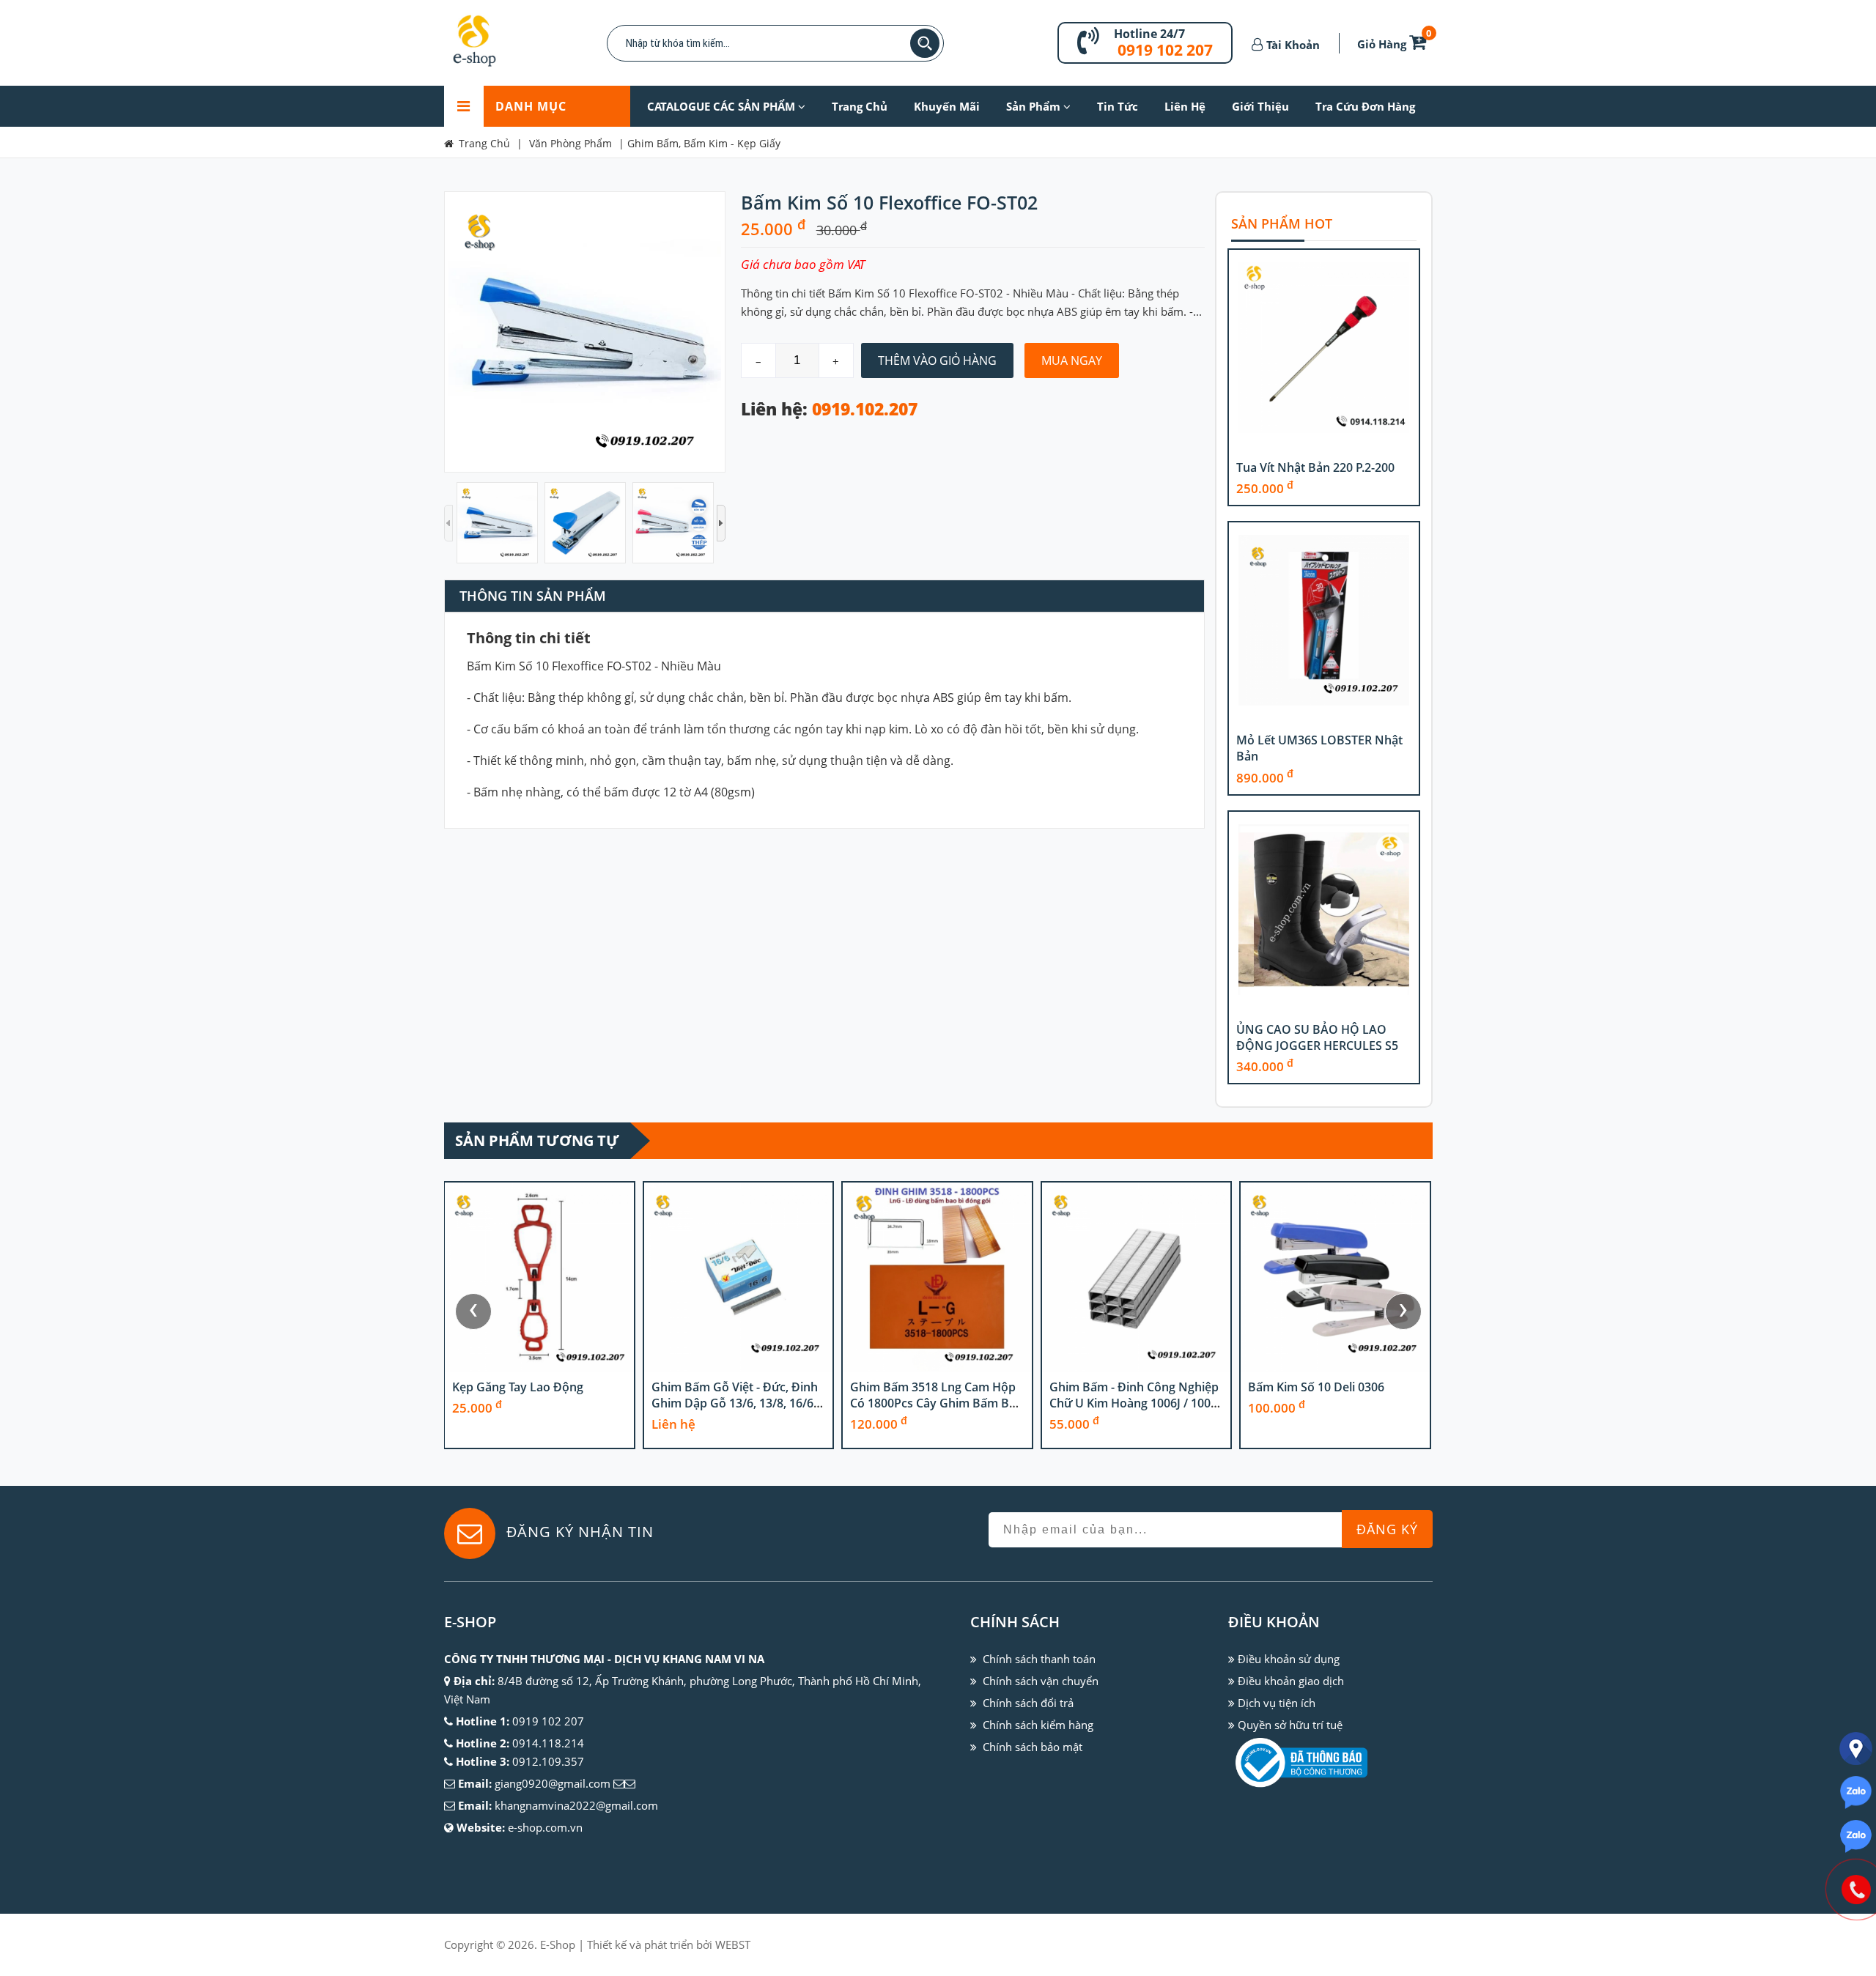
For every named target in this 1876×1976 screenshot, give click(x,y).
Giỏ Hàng (1395, 44)
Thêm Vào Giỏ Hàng (937, 360)
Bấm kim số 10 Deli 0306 (1316, 1387)
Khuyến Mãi (947, 106)
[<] (448, 523)
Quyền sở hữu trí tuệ (1290, 1725)
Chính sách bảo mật (1033, 1747)
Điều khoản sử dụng (1289, 1659)
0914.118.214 (548, 1743)
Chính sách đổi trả (1028, 1703)
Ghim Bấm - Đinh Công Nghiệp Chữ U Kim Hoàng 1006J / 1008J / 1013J (1135, 1403)
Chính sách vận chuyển (1041, 1681)
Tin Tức (1118, 106)
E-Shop (558, 1944)
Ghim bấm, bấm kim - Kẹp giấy (704, 143)
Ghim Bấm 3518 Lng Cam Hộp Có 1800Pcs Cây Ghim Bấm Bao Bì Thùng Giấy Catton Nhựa (937, 1403)
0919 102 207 (1165, 50)
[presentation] (473, 1311)
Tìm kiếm (925, 43)
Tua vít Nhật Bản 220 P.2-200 (1315, 467)
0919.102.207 (865, 409)
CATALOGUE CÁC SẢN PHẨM (723, 106)
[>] (721, 523)
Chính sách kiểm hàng (1038, 1725)
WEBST (733, 1944)
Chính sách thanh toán (1039, 1659)
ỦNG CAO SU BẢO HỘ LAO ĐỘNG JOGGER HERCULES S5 (1317, 1037)
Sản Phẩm (1035, 106)
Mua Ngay (1072, 360)
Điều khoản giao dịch (1291, 1681)
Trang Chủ (860, 106)
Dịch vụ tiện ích (1277, 1703)
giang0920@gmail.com (553, 1783)
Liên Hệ (1185, 106)
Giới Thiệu (1260, 106)
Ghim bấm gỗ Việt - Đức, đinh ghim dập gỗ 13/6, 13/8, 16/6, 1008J (735, 1403)
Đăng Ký (1387, 1529)
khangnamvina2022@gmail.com (576, 1805)
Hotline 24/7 (1149, 34)
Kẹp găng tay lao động (518, 1387)
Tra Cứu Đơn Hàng (1365, 106)
